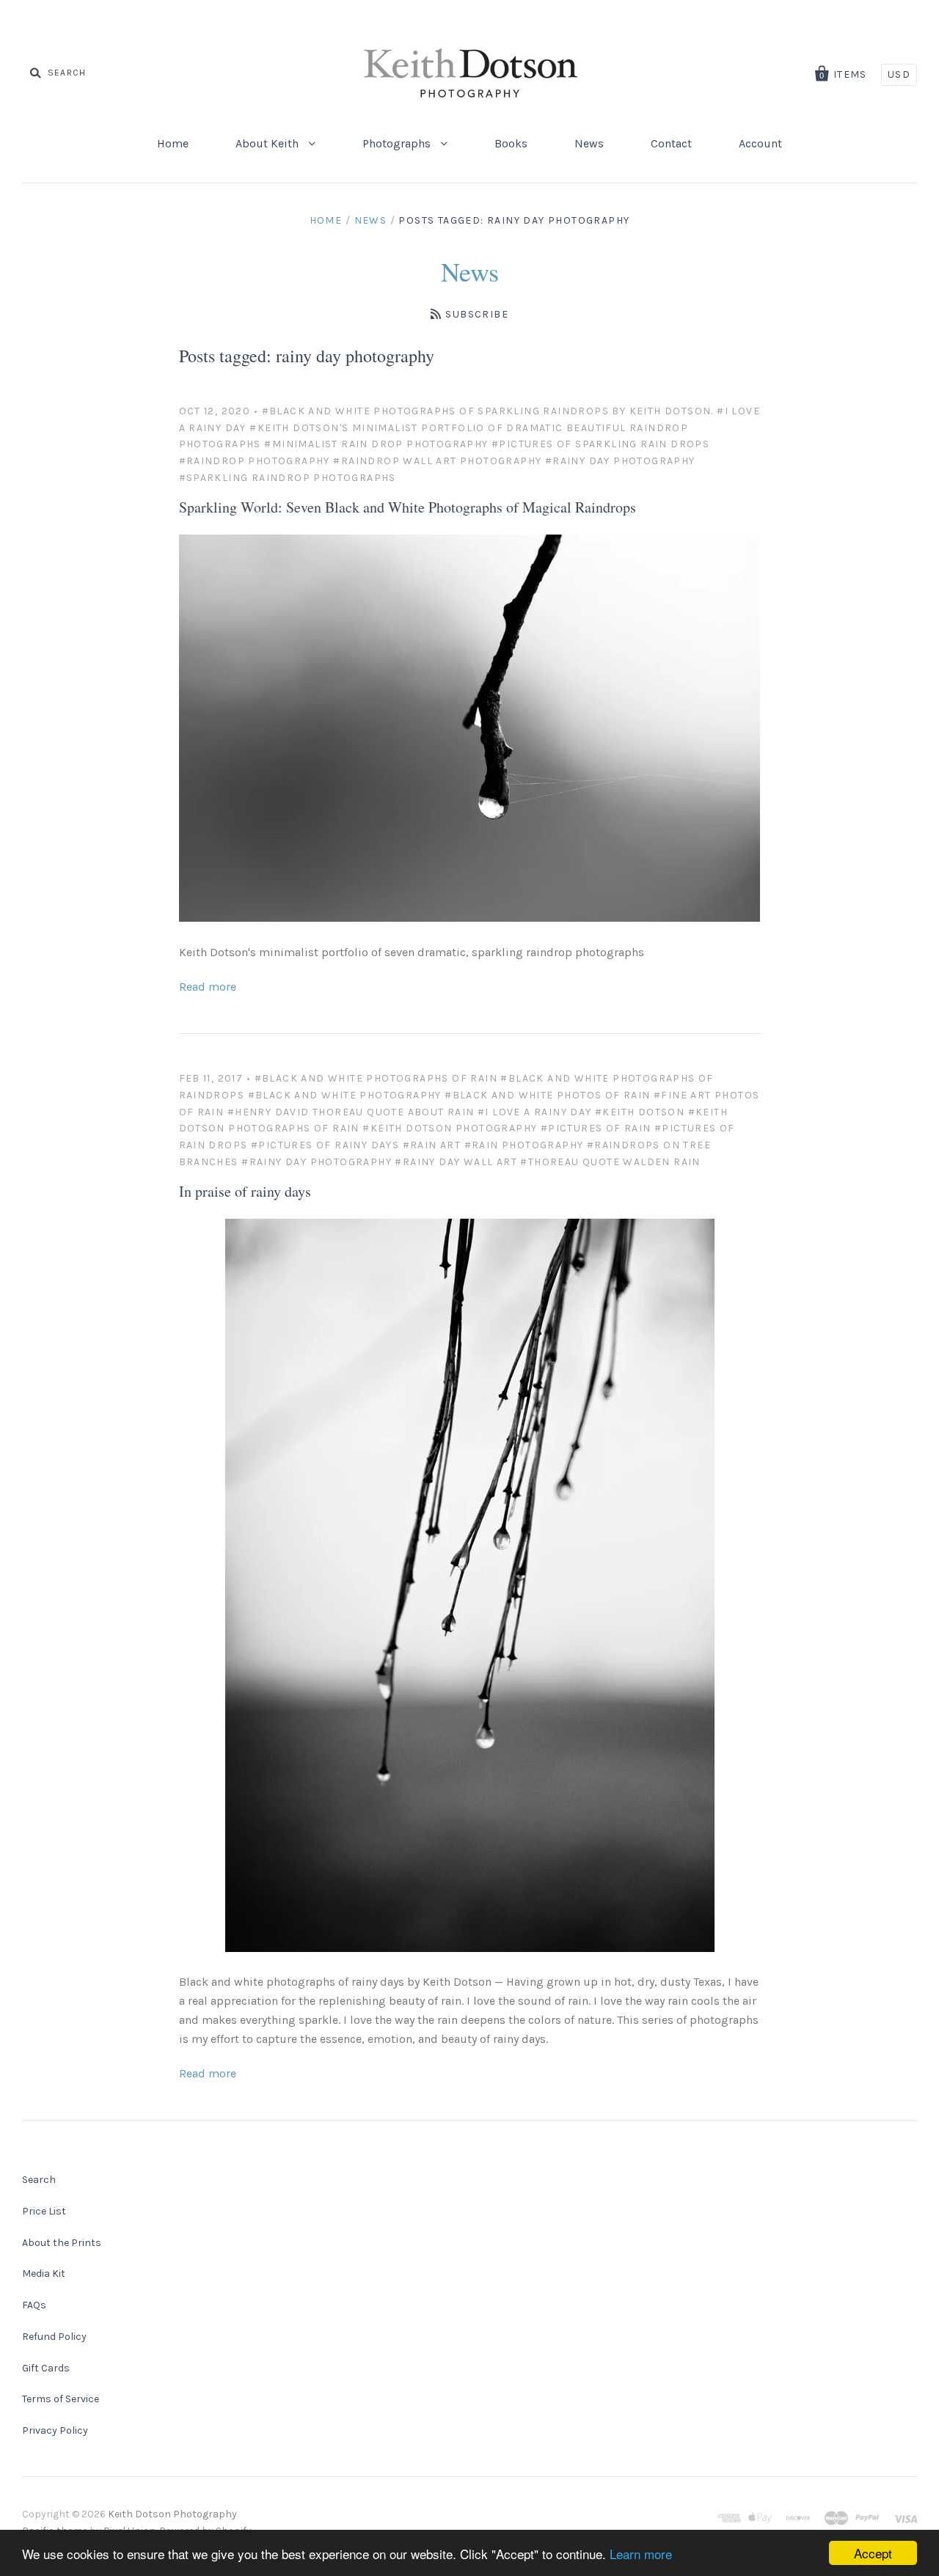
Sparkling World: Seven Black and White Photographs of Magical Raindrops (408, 507)
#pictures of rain (596, 1128)
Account (760, 143)
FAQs (34, 2305)
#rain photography (524, 1145)
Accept (873, 2553)
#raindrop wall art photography (437, 461)
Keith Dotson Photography (172, 2514)
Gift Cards (46, 2368)
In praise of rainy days (245, 1191)
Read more (208, 987)
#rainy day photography (620, 461)
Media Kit (44, 2274)
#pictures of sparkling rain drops (600, 444)
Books (511, 143)
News (589, 143)
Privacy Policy (55, 2430)
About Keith (268, 143)
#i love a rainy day (535, 1112)
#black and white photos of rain (547, 1095)
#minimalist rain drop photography (376, 444)
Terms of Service (61, 2399)
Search (39, 2180)
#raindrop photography (255, 461)
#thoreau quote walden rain (610, 1162)
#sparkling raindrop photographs (288, 478)
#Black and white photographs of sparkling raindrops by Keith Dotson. (488, 411)
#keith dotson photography (450, 1128)
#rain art (432, 1145)
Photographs (398, 143)
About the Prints (62, 2243)
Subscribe (477, 314)
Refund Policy (54, 2337)
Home (173, 143)
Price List (44, 2211)
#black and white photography (345, 1095)
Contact (671, 143)
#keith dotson (640, 1112)
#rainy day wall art (456, 1162)
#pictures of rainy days (325, 1145)
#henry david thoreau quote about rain (351, 1112)
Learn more (641, 2554)
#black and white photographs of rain (376, 1078)
